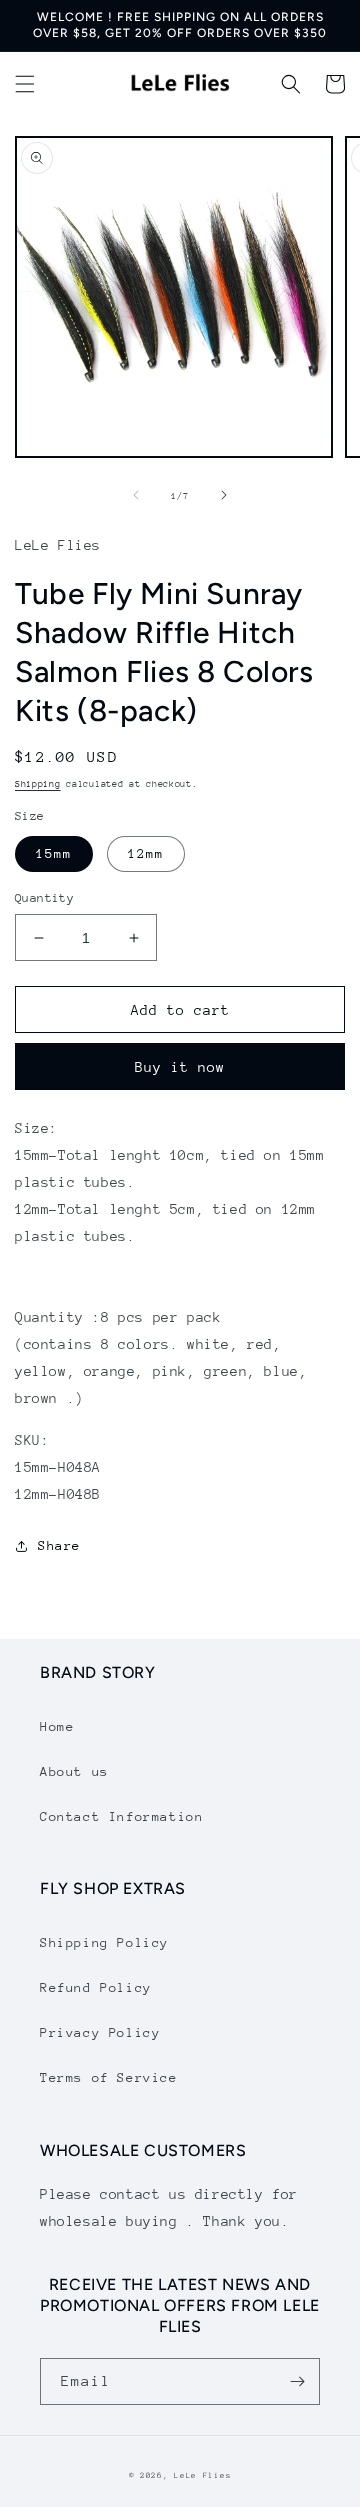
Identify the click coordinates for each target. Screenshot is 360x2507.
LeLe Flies (202, 2475)
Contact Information (121, 1816)
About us (74, 1771)
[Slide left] (136, 495)
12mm (146, 853)
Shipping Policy (104, 1942)
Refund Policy (96, 1987)
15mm (54, 853)
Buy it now (180, 1067)
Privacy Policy (100, 2032)
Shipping (38, 783)
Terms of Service (109, 2077)
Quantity (44, 898)
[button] (25, 84)
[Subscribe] (297, 2381)
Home (57, 1726)
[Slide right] (224, 495)
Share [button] (59, 1545)
